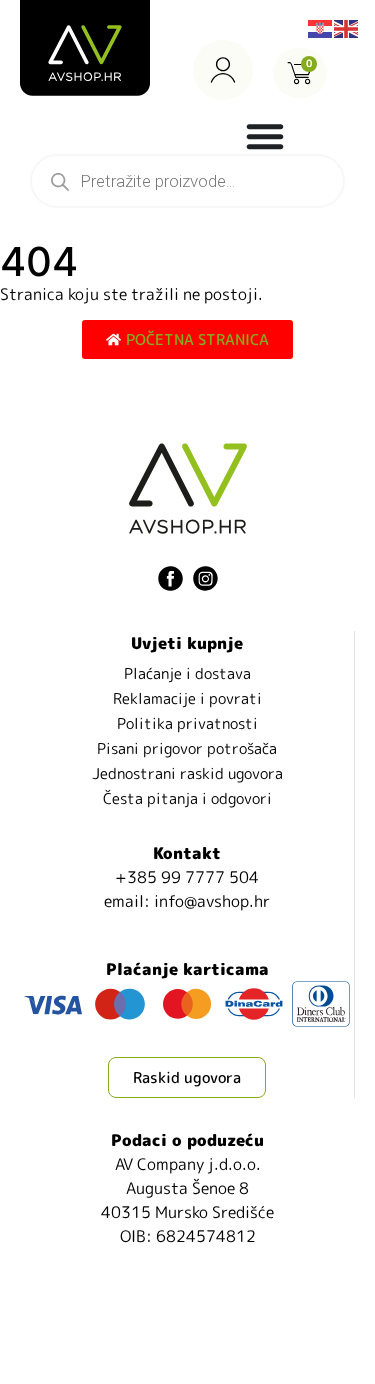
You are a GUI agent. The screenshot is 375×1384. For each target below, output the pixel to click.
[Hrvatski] (321, 27)
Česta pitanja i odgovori (187, 798)
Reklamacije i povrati (187, 698)
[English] (347, 27)
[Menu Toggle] (265, 136)
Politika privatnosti (187, 723)
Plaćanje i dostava (187, 673)
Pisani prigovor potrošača (187, 748)
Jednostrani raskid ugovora (187, 773)
